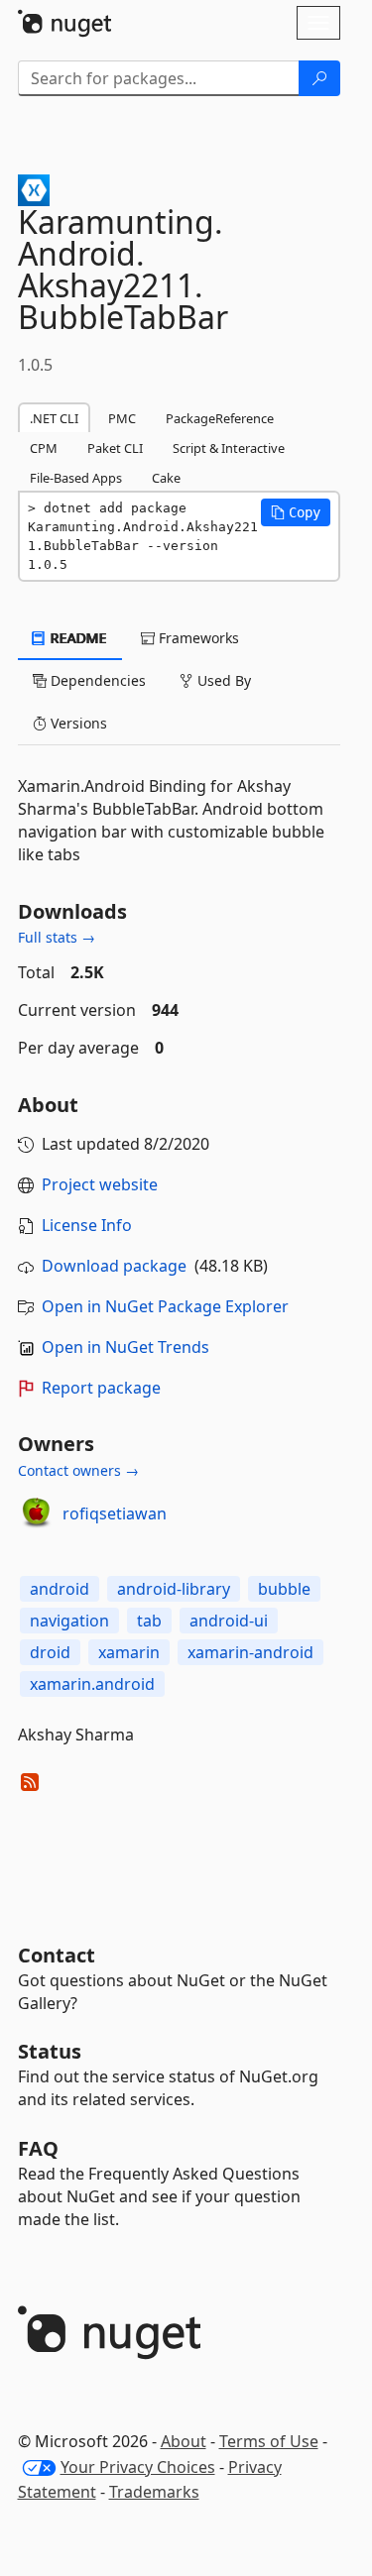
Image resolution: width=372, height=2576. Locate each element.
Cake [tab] (166, 478)
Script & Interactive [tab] (229, 448)
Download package (114, 1266)
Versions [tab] (77, 723)
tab (149, 1621)
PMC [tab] (122, 418)
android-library (174, 1589)
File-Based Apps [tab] (76, 478)
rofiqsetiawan (115, 1513)
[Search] (319, 78)
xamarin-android (250, 1652)
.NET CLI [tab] (54, 418)
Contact (57, 1955)
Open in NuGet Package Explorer (165, 1306)
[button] (296, 512)
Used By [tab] (222, 680)
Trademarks (154, 2492)
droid (50, 1652)
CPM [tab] (44, 448)
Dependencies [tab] (96, 680)
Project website (100, 1184)
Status (50, 2051)
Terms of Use (269, 2441)
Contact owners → (78, 1470)
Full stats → (57, 937)
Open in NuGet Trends (125, 1347)
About (184, 2441)
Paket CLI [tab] (115, 448)
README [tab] (77, 638)
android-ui (229, 1621)
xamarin (129, 1652)
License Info (87, 1225)
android (60, 1589)
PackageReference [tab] (220, 418)
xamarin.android (92, 1684)
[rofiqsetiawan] (37, 1513)
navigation (69, 1621)
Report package (101, 1388)
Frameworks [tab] (197, 638)
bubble (284, 1589)
